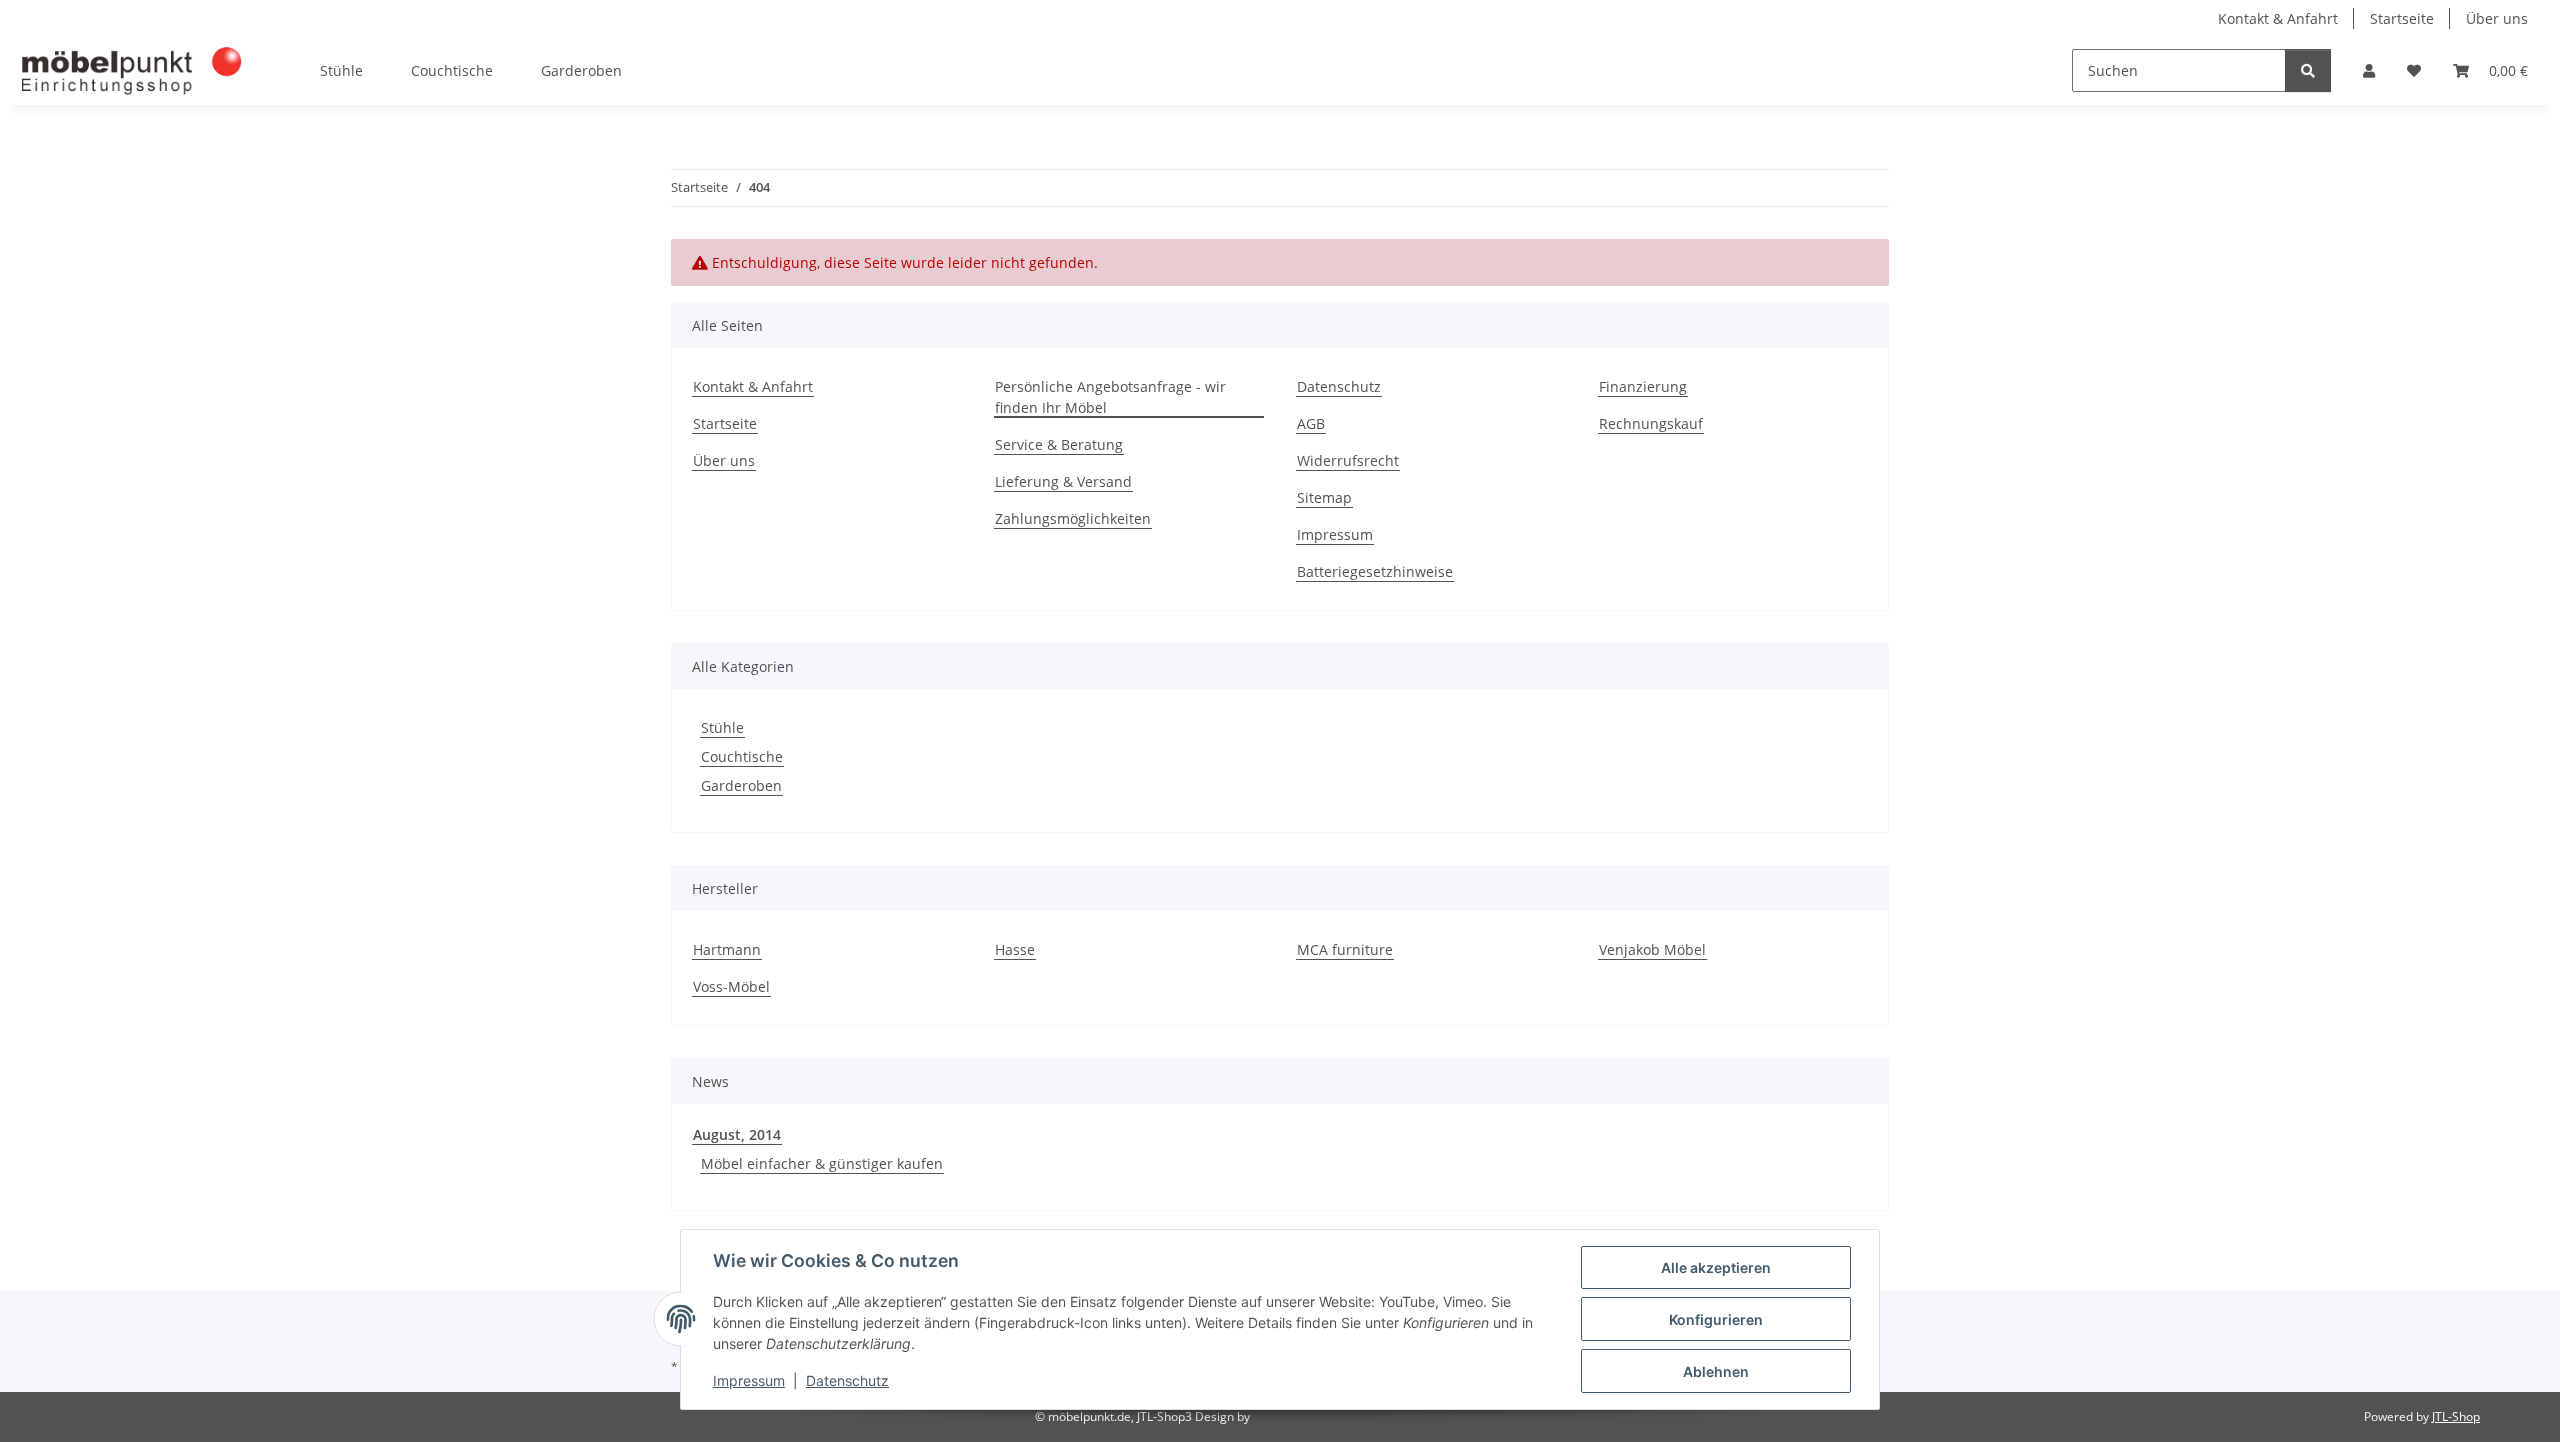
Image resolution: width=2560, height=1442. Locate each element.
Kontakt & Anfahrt (2278, 18)
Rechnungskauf (1651, 423)
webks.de (1279, 1416)
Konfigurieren (1716, 1319)
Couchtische (742, 756)
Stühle (722, 727)
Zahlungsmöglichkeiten (1073, 518)
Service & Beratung (1059, 444)
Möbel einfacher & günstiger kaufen (822, 1163)
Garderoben (741, 785)
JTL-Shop (2456, 1416)
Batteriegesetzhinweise (1375, 571)
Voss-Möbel (731, 986)
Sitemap (1324, 497)
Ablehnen (1716, 1371)
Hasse (1015, 949)
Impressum (749, 1380)
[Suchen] (2308, 70)
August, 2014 (737, 1134)
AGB (1311, 423)
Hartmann (727, 949)
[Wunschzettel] (2414, 70)
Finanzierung (1643, 386)
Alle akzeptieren (1716, 1267)
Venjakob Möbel (1652, 949)
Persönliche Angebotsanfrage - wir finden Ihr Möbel (1110, 397)
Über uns (2497, 18)
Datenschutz (847, 1380)
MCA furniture (1345, 949)
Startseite (2402, 18)
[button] (2369, 70)
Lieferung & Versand (1063, 481)
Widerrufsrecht (1348, 460)
